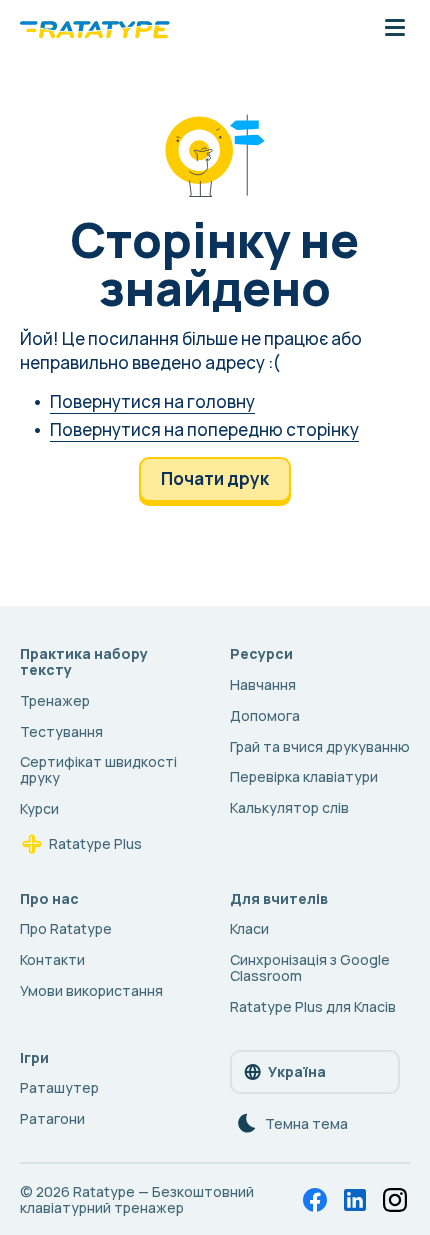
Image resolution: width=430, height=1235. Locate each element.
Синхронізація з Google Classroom (310, 967)
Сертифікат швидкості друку (98, 769)
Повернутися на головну (152, 401)
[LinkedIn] (355, 1200)
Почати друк (215, 478)
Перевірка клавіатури (304, 776)
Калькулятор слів (289, 807)
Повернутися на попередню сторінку (204, 429)
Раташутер (59, 1087)
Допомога (265, 715)
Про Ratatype (66, 928)
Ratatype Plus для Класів (313, 1006)
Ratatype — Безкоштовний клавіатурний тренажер (137, 1199)
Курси (39, 808)
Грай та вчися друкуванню (320, 746)
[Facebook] (315, 1200)
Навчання (263, 684)
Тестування (61, 731)
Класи (249, 928)
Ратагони (52, 1118)
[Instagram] (395, 1200)
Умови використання (91, 990)
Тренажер (55, 700)
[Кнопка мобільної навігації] (395, 29)
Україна (297, 1071)
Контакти (52, 959)
